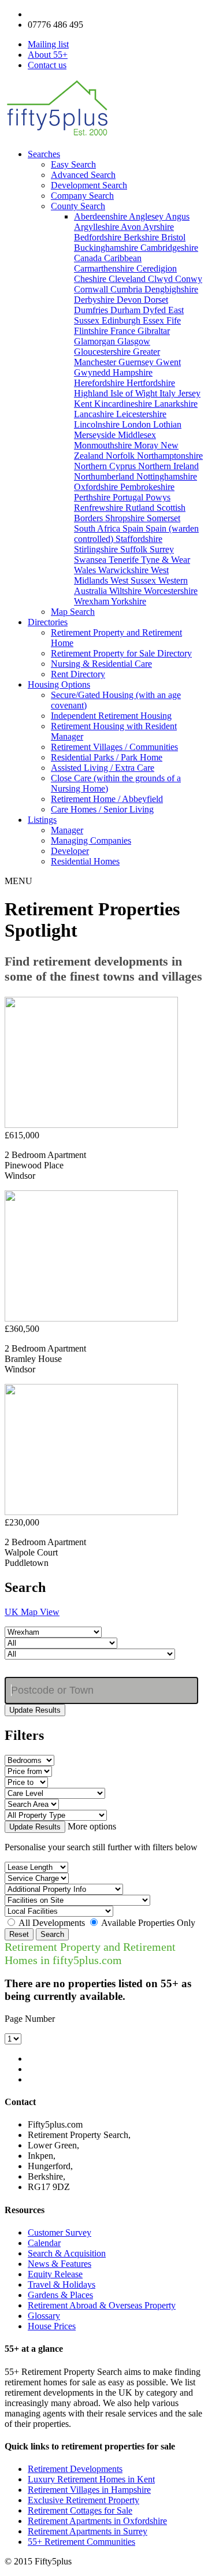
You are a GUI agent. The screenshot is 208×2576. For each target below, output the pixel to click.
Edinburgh (122, 320)
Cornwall (92, 289)
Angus (177, 216)
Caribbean (123, 258)
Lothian (167, 424)
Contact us (47, 65)
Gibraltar (154, 331)
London (138, 424)
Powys (158, 497)
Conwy (189, 279)
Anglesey (147, 216)
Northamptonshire (170, 456)
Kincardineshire (124, 404)
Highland (92, 393)
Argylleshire (97, 227)
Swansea (91, 560)
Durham (127, 310)
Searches (44, 154)
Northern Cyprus (106, 466)
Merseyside (96, 435)
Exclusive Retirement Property (83, 2500)
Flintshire (92, 331)
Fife (174, 320)
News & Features (60, 2264)
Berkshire (142, 237)
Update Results (35, 1710)
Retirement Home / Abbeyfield (107, 799)
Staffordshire (139, 539)
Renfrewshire (100, 508)
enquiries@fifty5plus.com (75, 14)
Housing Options (59, 684)
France (124, 331)
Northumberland (105, 476)
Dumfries (92, 310)
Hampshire (133, 372)
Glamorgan (96, 341)
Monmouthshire (104, 445)
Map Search (73, 612)
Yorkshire (129, 601)
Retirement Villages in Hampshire (89, 2490)
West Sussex (134, 580)
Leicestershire (141, 414)
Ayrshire (158, 227)
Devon (130, 300)
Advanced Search (83, 175)
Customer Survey (60, 2232)
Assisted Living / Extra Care (103, 768)
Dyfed (155, 310)
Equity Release (55, 2274)
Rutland (141, 508)
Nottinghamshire (167, 476)
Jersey (189, 393)
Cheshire (91, 279)
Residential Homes (85, 861)
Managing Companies (91, 840)
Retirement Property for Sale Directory (121, 653)
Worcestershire (171, 591)
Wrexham (92, 601)
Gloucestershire (103, 352)
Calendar (44, 2243)
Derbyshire (95, 300)
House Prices (52, 2326)
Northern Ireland (168, 466)
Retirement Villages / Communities (114, 747)
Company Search (82, 196)
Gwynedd (93, 372)
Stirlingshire (97, 549)
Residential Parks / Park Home (107, 757)
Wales (86, 570)
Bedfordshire (99, 237)
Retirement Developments (75, 2469)
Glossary (44, 2316)
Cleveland (128, 279)
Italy (169, 393)
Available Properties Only (148, 1923)
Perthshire (93, 497)
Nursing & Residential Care (101, 664)
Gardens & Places (60, 2295)
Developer (70, 851)
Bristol (173, 237)
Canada (89, 258)
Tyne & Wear (166, 560)
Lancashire (95, 414)
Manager (67, 830)
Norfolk (121, 456)
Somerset (164, 518)
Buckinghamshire (107, 248)
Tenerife (125, 560)
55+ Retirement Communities (81, 2542)
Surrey (162, 549)
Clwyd (161, 279)
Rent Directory (78, 674)
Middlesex (137, 435)
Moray (147, 445)
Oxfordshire (97, 487)
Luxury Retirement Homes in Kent (91, 2479)
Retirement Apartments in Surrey (88, 2531)
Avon (132, 227)
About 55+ (48, 55)
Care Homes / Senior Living (102, 809)
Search (52, 1934)
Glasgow (134, 341)
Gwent (168, 362)
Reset (19, 1934)
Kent (84, 404)
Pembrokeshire (147, 487)
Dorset (156, 300)
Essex (155, 320)
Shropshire (126, 518)
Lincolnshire (98, 424)
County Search (78, 206)
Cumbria (127, 289)
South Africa (98, 528)
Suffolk (135, 549)
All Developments (52, 1923)
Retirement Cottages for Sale (80, 2510)
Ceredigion (157, 268)
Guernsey (137, 362)
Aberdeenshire (101, 216)
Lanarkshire (176, 404)
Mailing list (48, 44)
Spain (134, 528)
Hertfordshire (151, 383)
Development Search (89, 185)
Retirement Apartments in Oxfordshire (97, 2521)
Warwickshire (125, 570)
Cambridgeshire (169, 248)
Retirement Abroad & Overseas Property (102, 2305)
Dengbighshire (171, 289)
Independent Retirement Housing (111, 716)
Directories (48, 622)
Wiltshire (127, 591)
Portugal (129, 497)
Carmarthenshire (105, 268)
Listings (42, 820)
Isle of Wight (135, 393)
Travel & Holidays (62, 2284)
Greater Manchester (117, 357)
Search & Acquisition (67, 2253)
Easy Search (73, 164)
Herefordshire (100, 383)
